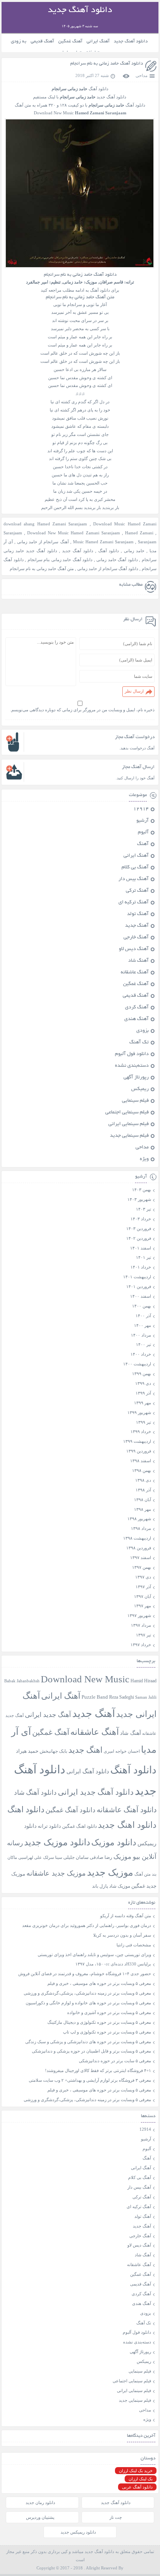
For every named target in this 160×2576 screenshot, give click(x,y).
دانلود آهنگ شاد (35, 1793)
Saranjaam (147, 542)
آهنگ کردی (137, 1008)
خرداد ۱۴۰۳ (141, 1219)
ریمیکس (140, 1089)
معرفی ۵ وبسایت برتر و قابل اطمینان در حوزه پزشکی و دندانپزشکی (91, 2051)
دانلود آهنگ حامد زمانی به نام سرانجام (107, 64)
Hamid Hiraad (143, 1681)
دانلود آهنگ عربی (137, 2487)
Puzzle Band (95, 1697)
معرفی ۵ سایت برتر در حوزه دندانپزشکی (115, 2061)
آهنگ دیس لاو (134, 949)
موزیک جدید (110, 1872)
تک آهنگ (139, 1043)
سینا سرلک (53, 1858)
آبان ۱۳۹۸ (143, 1500)
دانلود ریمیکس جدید (78, 2532)
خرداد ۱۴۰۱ (141, 1267)
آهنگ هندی (137, 1019)
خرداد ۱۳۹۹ (141, 1431)
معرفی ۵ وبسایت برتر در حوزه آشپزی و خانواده (109, 2012)
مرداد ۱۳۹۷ (141, 1625)
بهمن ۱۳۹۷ (142, 1567)
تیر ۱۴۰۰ (143, 1344)
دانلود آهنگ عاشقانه (127, 1810)
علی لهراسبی (30, 1857)
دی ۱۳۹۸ (143, 1480)
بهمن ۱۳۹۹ (142, 1374)
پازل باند (100, 1886)
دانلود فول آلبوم (132, 1054)
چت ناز (116, 2517)
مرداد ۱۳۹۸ (141, 1528)
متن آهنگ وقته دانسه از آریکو (126, 1916)
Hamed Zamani (139, 533)
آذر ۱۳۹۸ (143, 1490)
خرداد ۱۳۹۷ (141, 1645)
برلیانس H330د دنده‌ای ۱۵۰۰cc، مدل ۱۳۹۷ (113, 1964)
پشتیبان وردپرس (40, 2517)
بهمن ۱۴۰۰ (142, 1306)
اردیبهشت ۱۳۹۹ (137, 1441)
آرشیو (143, 821)
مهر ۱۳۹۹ (143, 1403)
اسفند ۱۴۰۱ (141, 1248)
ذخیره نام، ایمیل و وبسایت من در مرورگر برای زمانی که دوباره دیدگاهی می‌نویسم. (82, 710)
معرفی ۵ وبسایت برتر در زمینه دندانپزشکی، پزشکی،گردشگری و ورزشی (87, 1993)
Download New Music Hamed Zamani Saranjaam (73, 533)
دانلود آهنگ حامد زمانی (117, 560)
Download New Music (85, 1679)
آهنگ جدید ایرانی (48, 1715)
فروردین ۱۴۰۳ (139, 1228)
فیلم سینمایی (135, 1101)
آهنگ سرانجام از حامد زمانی (43, 542)
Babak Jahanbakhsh (22, 1681)
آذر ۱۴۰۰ (143, 1316)
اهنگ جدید (85, 1750)
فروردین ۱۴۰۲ (139, 1238)
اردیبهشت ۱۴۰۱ (137, 1277)
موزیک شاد (120, 1886)
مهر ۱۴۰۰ (143, 1325)
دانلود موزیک (114, 1842)
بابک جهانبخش (53, 1751)
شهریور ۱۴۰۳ (139, 1199)
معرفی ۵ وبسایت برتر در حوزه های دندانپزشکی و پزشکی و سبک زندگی (88, 2042)
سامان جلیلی (76, 1858)
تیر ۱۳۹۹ (143, 1422)
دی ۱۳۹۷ (143, 1577)
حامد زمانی (134, 551)
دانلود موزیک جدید (57, 1842)
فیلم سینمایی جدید (129, 1136)
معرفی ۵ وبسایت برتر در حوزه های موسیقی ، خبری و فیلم (99, 1983)
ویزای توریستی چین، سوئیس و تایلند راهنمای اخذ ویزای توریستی (94, 1955)
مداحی (142, 75)
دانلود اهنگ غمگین (79, 1826)
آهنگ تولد (138, 914)
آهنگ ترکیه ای (134, 903)
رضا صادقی (101, 1857)
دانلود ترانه (49, 1826)
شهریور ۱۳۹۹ (139, 1412)
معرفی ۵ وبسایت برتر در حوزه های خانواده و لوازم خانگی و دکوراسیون (88, 2003)
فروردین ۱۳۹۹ (139, 1451)
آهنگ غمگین (70, 41)
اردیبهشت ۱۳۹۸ (137, 1538)
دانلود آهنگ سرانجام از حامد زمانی (108, 569)
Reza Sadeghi (122, 1697)
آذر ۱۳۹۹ (143, 1393)
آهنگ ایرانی (98, 41)
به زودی (19, 41)
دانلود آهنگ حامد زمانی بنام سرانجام (60, 560)
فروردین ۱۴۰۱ (139, 1286)
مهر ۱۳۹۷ (143, 1606)
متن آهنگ (143, 1874)
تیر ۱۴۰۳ (143, 1209)
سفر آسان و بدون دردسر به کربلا (122, 1935)
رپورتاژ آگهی (136, 1078)
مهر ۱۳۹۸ (143, 1509)
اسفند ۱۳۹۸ (141, 1461)
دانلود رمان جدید (40, 2502)
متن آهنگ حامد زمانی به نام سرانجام (42, 569)
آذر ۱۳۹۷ (143, 1587)
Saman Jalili (146, 1697)
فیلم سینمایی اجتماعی (127, 1113)
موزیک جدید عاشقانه (56, 1873)
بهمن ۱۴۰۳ (142, 1190)
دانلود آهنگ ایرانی (88, 1771)
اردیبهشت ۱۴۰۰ (137, 1364)
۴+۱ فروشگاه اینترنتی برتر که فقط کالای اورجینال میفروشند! (98, 2070)
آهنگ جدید (137, 926)
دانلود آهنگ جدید (131, 41)
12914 (141, 809)
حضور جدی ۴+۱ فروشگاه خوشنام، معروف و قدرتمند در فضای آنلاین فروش (85, 1974)
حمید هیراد (27, 1751)
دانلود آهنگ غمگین (70, 1810)
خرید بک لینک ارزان (136, 2471)
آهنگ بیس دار (134, 879)
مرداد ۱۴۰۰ (141, 1335)
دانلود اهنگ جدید (127, 1825)
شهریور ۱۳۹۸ (139, 1519)
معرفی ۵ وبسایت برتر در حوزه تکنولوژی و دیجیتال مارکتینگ (99, 2022)
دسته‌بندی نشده (132, 1066)
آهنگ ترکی (137, 891)
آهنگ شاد (138, 961)
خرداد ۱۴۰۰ (141, 1354)
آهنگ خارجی (136, 938)
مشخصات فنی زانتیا (134, 1945)
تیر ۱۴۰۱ (143, 1257)
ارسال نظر (134, 691)
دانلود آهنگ (109, 551)
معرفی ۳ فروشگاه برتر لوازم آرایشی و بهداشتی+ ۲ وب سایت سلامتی (90, 2080)
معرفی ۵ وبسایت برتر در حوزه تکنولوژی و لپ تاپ (107, 2032)
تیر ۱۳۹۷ (143, 1635)
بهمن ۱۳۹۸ (142, 1470)
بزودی (143, 1031)
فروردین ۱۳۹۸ (139, 1548)
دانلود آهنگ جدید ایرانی (96, 1792)
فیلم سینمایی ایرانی (129, 1124)
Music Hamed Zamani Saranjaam (103, 542)
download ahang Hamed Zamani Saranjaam (45, 524)
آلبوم (143, 833)
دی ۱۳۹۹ (143, 1383)
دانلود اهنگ (26, 1809)
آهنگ (143, 844)
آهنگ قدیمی (42, 41)
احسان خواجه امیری (122, 1751)
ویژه (144, 1159)
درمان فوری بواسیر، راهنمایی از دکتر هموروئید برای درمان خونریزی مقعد (87, 1925)
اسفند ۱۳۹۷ (141, 1557)
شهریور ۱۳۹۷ (139, 1615)
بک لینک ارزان (141, 2479)
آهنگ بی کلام (135, 868)
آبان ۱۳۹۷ (143, 1596)
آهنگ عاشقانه (135, 973)
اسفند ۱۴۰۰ (141, 1296)
